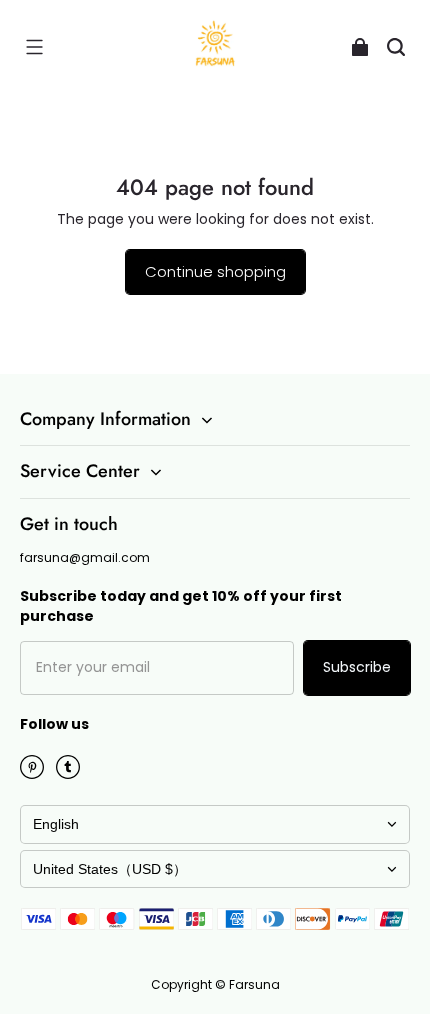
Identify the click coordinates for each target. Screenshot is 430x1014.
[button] (34, 47)
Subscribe (357, 667)
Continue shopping (215, 271)
